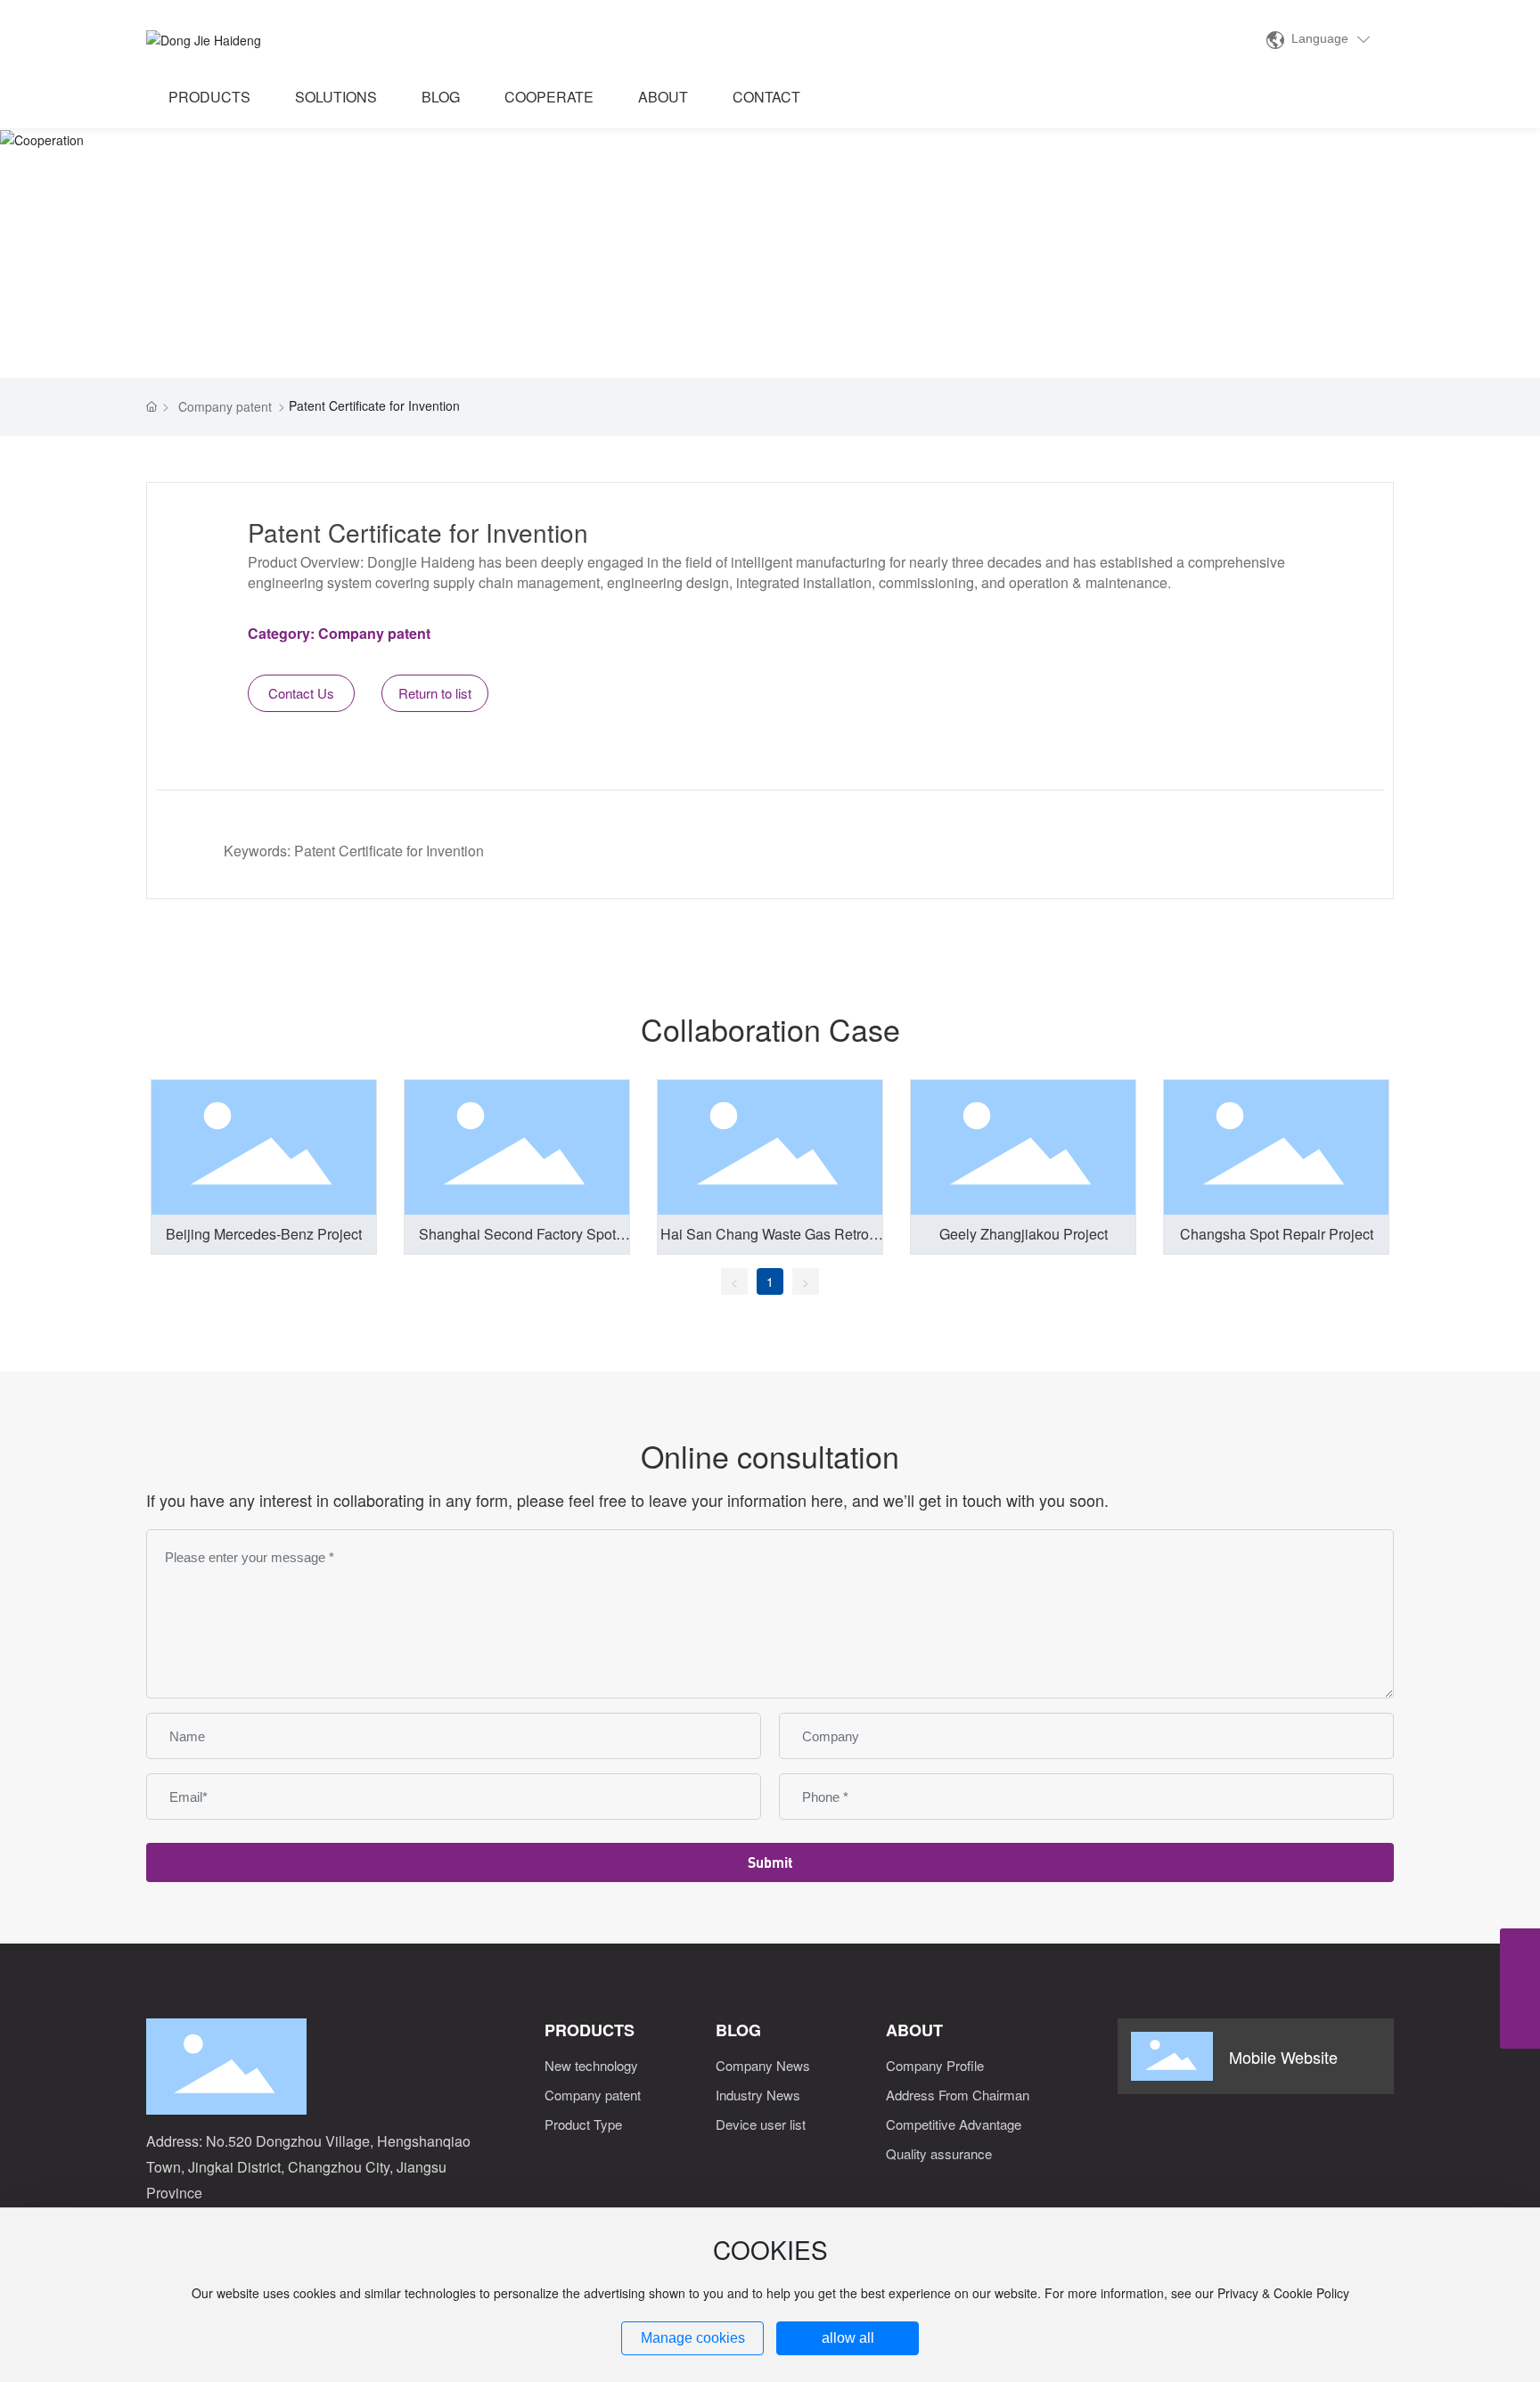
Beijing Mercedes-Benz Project (264, 1234)
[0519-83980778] (1520, 1948)
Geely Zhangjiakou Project (1024, 1234)
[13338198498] (1520, 1989)
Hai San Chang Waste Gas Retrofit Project (770, 1244)
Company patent (225, 406)
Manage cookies (693, 2338)
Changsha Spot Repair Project (1277, 1234)
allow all (848, 2338)
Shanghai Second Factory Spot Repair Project (517, 1244)
